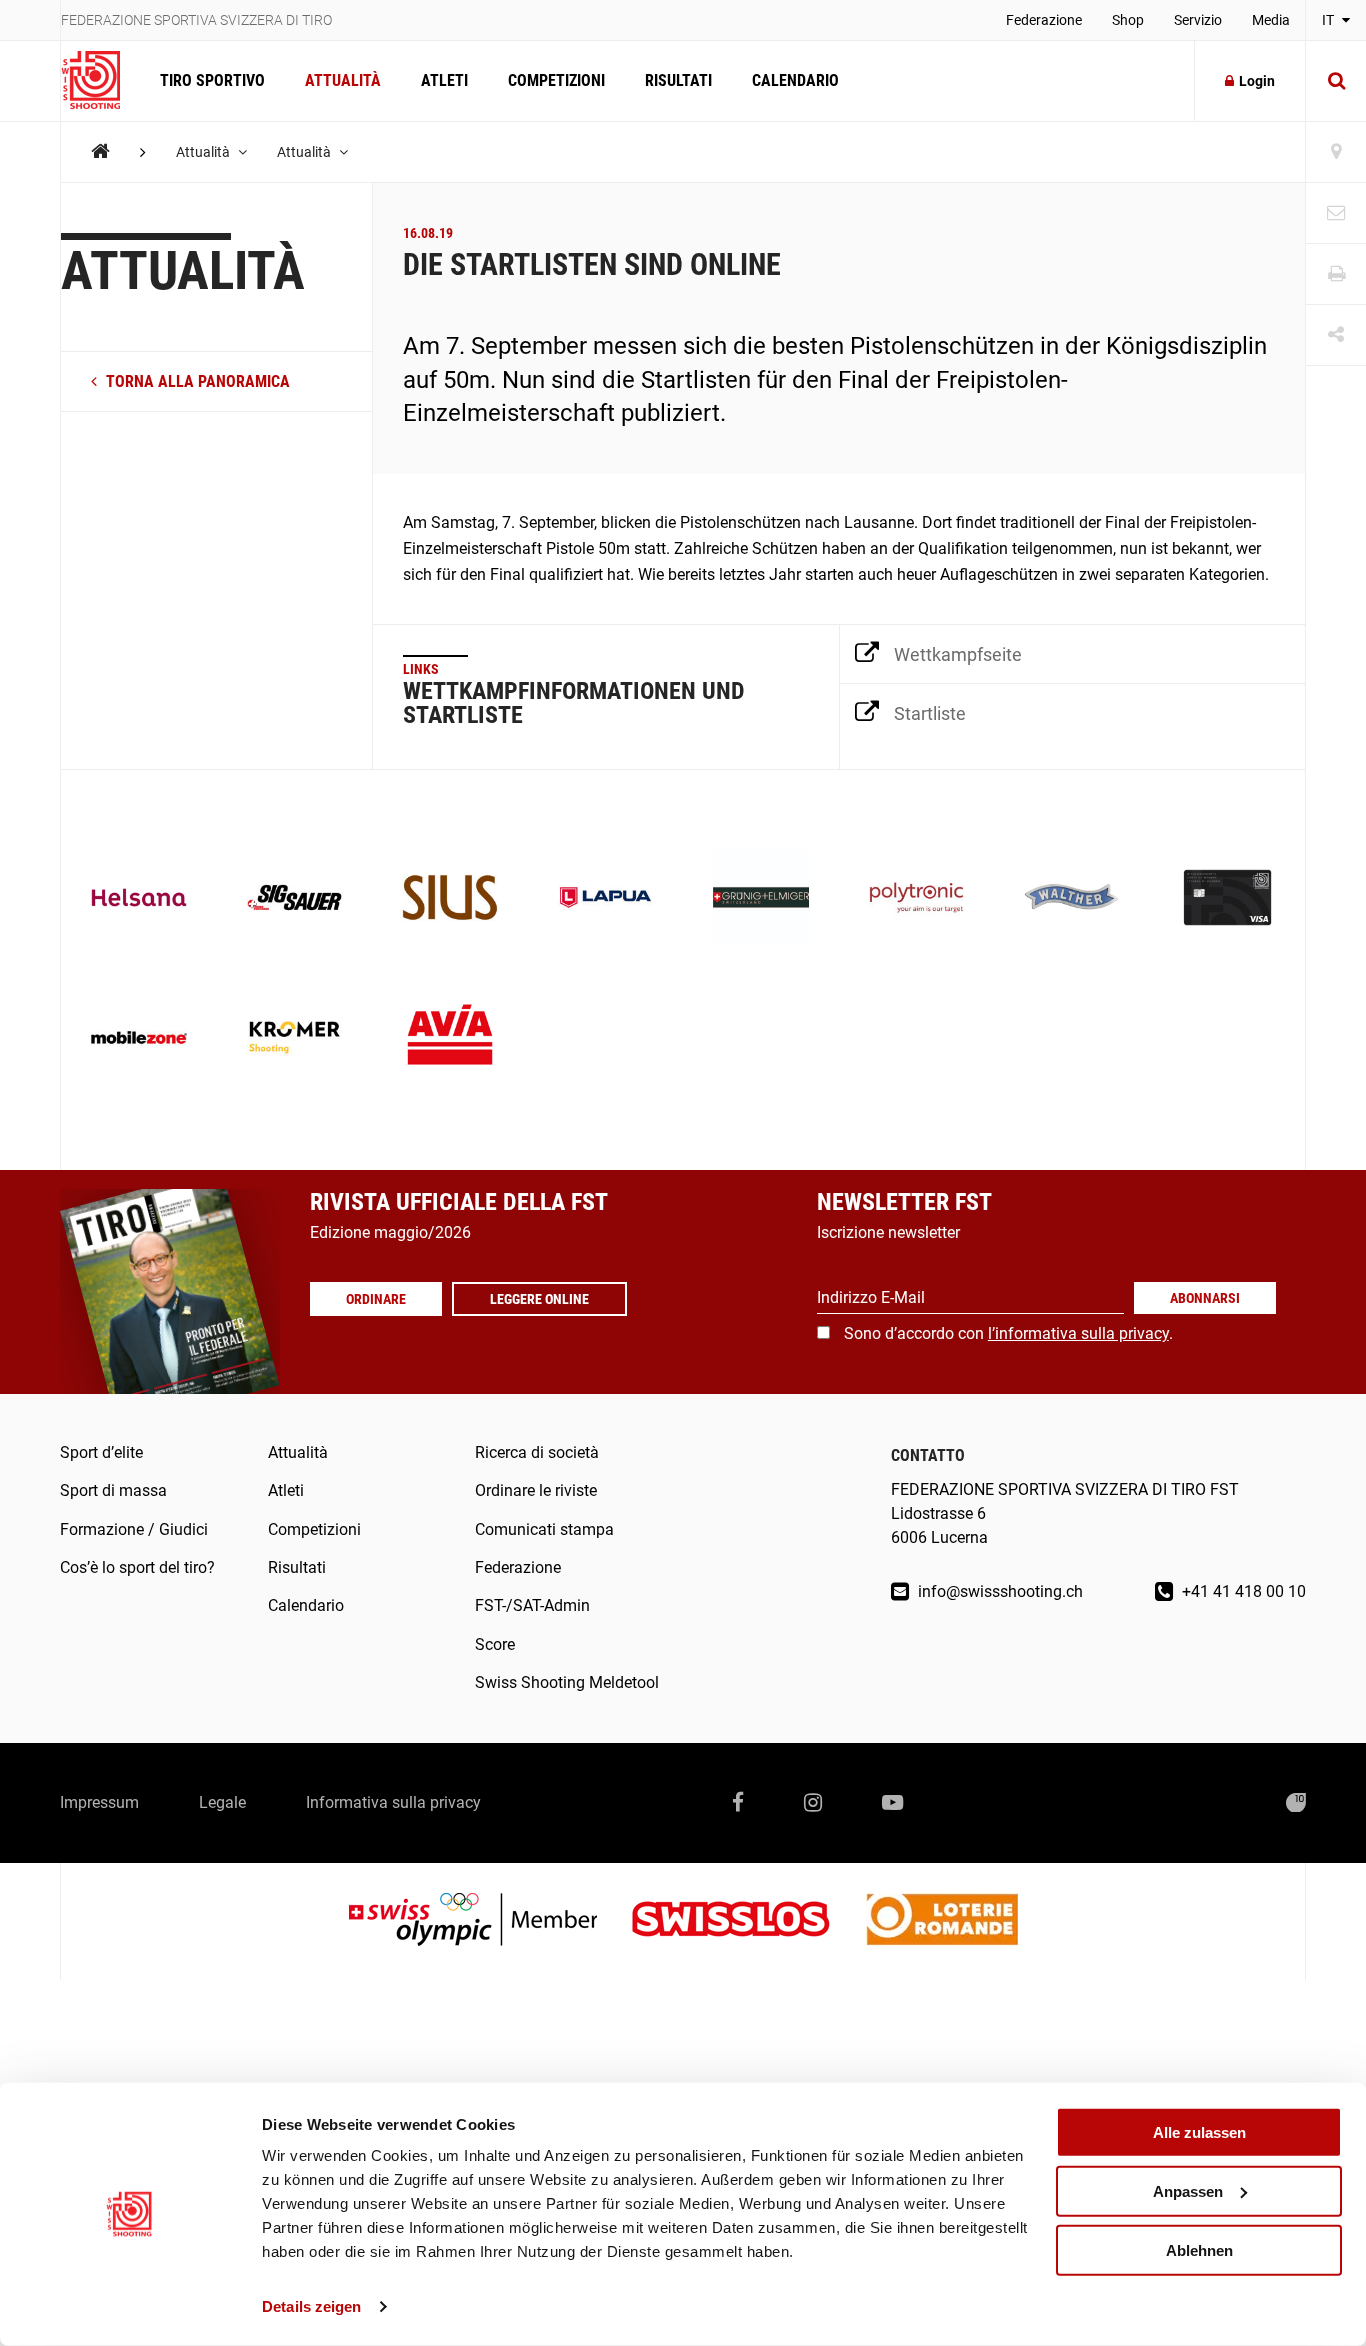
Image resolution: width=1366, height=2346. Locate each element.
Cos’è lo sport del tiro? (137, 1567)
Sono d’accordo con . (1008, 1333)
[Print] (1336, 274)
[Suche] (1336, 81)
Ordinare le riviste (536, 1490)
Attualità (343, 80)
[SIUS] (450, 900)
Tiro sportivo (212, 80)
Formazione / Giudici (134, 1529)
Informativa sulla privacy (393, 1802)
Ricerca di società (537, 1452)
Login (1257, 81)
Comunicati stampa (544, 1529)
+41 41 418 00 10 (1242, 1591)
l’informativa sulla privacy (1078, 1333)
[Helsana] (139, 900)
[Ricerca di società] (1336, 152)
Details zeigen (311, 2306)
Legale (222, 1802)
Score (495, 1644)
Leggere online (539, 1299)
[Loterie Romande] (942, 1921)
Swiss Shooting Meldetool (567, 1682)
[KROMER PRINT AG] (295, 1040)
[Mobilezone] (139, 1040)
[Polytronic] (917, 900)
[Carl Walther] (1072, 900)
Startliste (930, 713)
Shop (1128, 20)
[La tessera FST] (1228, 900)
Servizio (1198, 20)
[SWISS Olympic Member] (488, 1921)
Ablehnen (1199, 2249)
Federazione (1044, 20)
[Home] (100, 151)
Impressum (99, 1802)
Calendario (795, 80)
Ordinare (376, 1299)
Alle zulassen (1199, 2132)
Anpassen (1188, 2191)
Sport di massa (113, 1490)
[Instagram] (813, 1803)
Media (1271, 20)
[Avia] (450, 1040)
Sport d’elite (101, 1452)
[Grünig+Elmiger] (761, 900)
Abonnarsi (1205, 1298)
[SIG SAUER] (295, 900)
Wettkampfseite (958, 654)
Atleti (444, 80)
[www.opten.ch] (1296, 1803)
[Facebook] (738, 1803)
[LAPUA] (606, 900)
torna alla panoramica (196, 381)
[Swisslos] (746, 1921)
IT (1329, 20)
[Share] (1336, 335)
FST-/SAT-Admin (532, 1605)
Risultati (678, 80)
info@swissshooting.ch (998, 1591)
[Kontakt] (1336, 213)
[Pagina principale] (100, 81)
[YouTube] (892, 1803)
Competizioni (556, 80)
